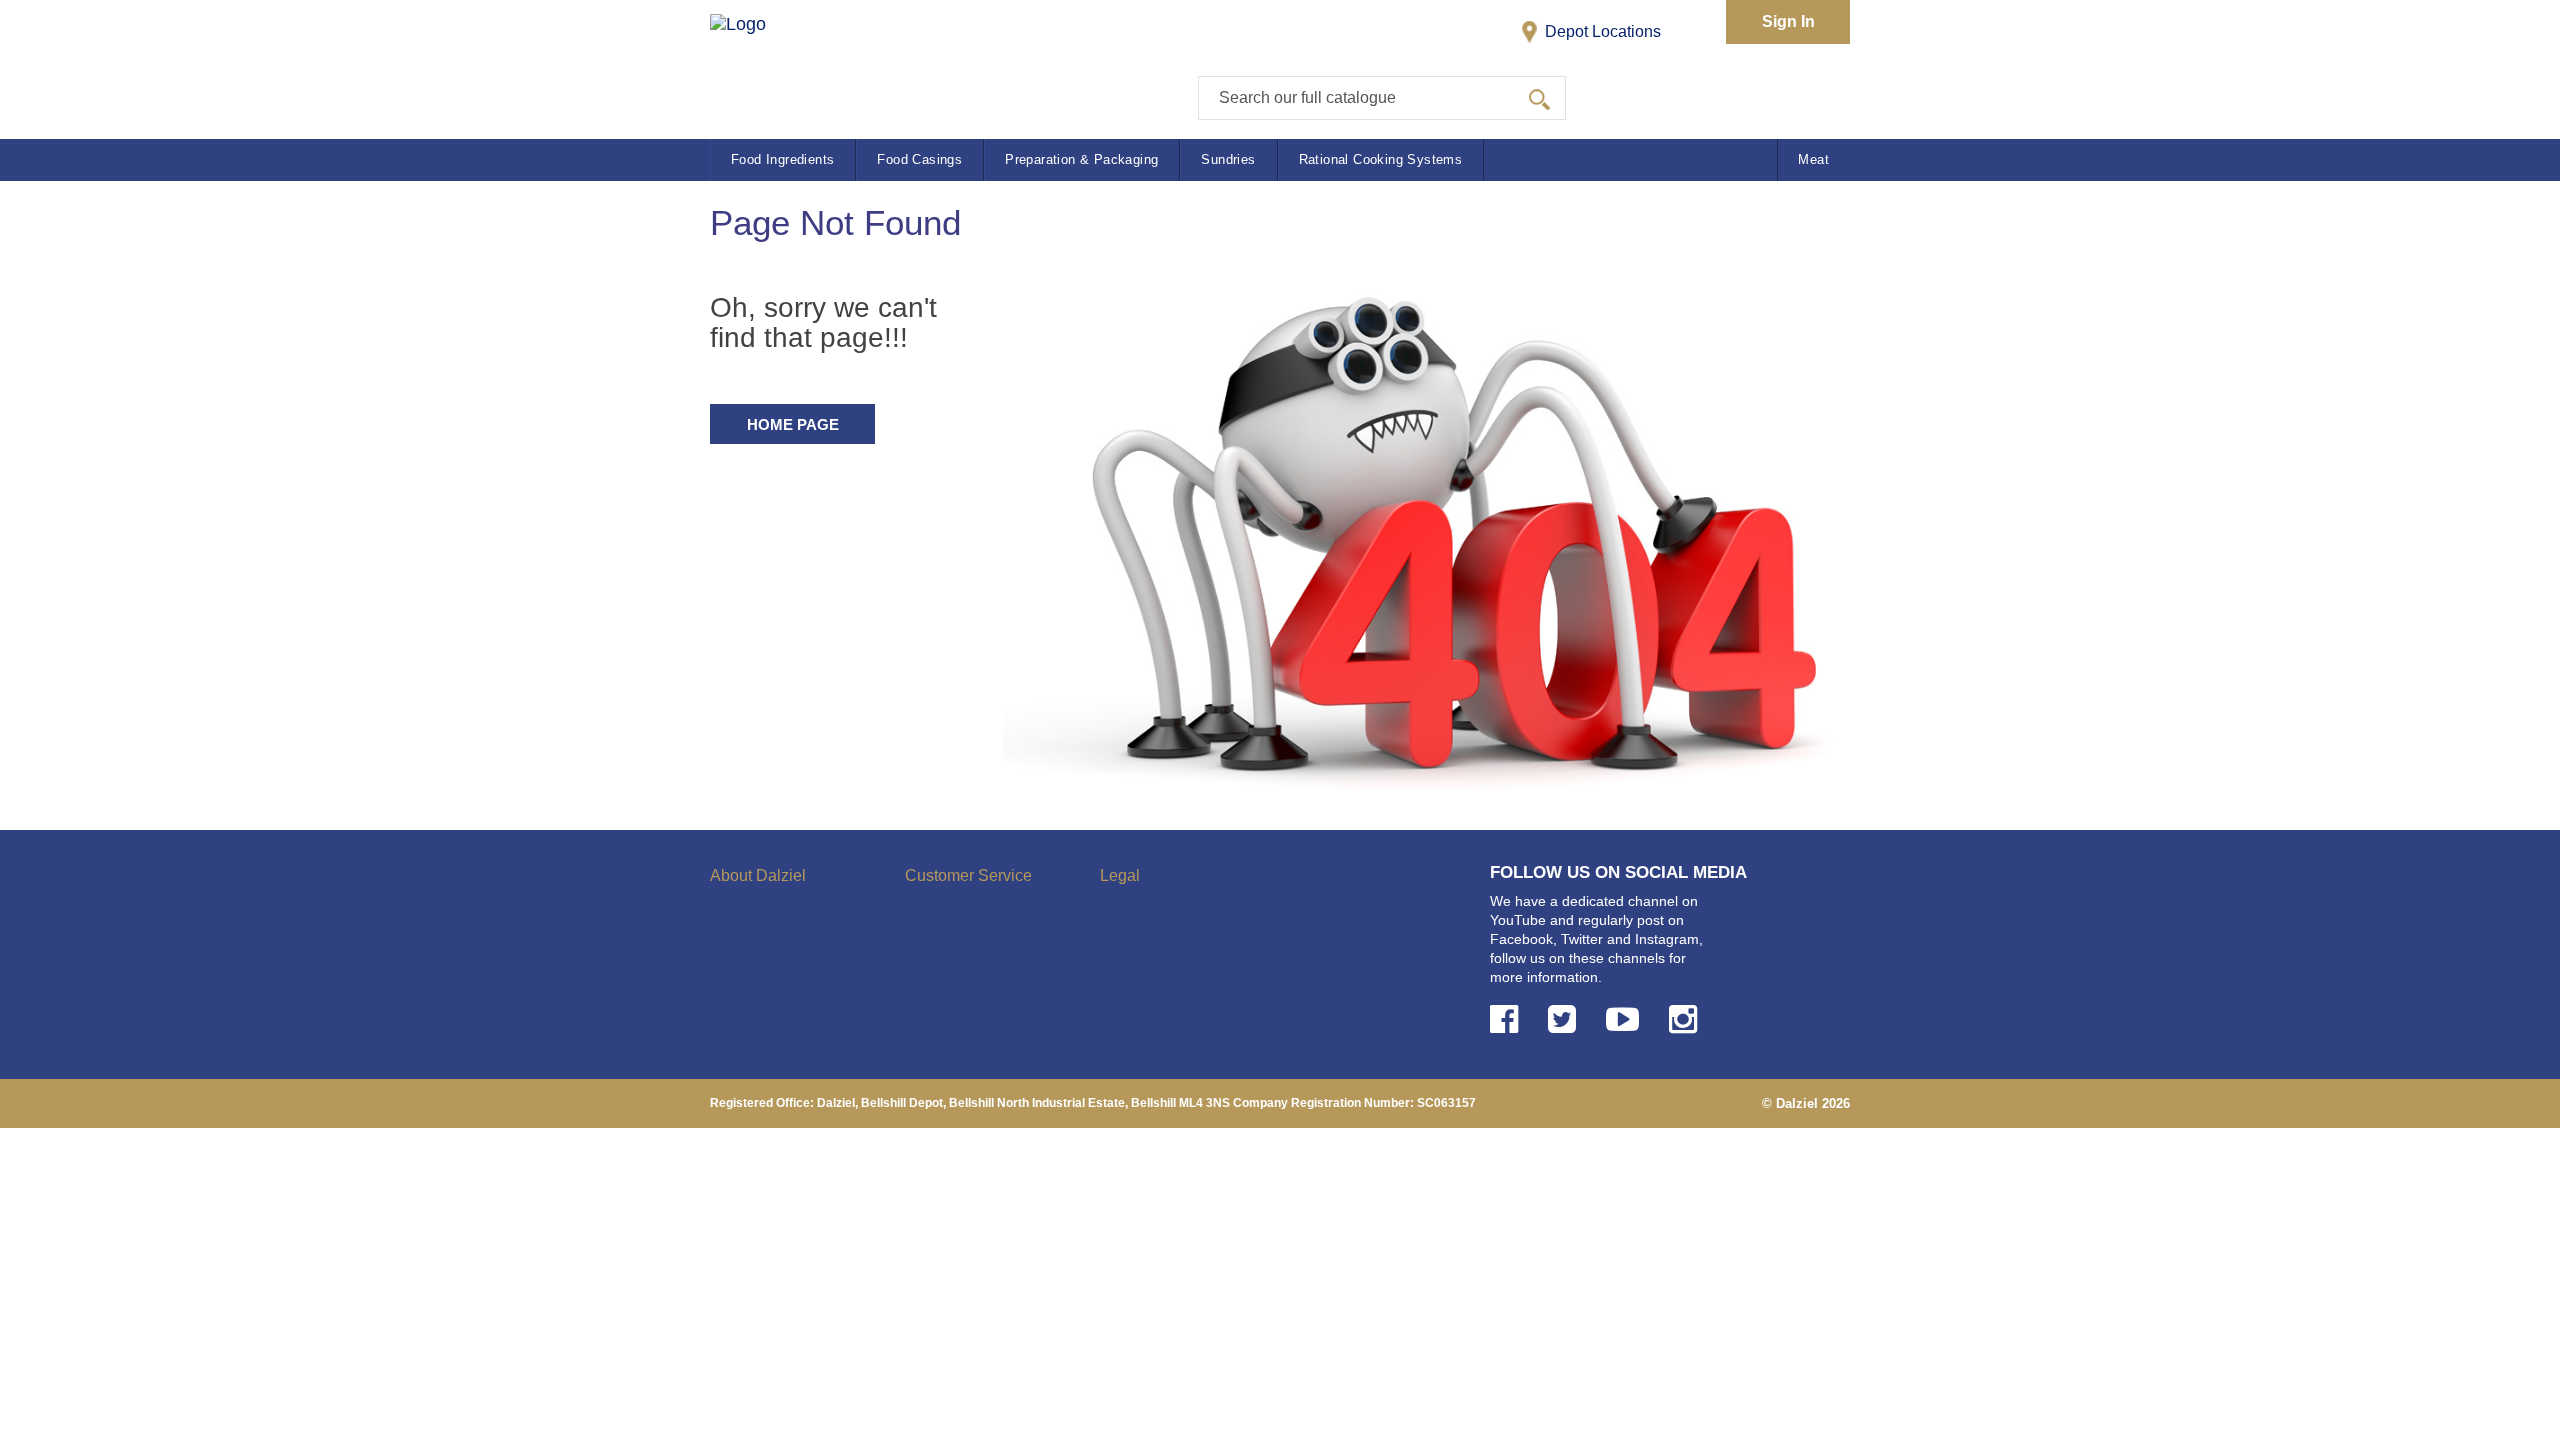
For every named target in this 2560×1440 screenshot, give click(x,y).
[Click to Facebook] (1508, 1019)
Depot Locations (1601, 31)
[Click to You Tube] (1626, 1019)
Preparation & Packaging (1081, 159)
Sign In (1788, 21)
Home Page (793, 424)
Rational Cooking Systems (1381, 159)
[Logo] (758, 60)
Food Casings (919, 159)
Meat (1813, 159)
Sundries (1228, 159)
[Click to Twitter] (1566, 1019)
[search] (1539, 98)
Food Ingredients (782, 159)
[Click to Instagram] (1687, 1019)
